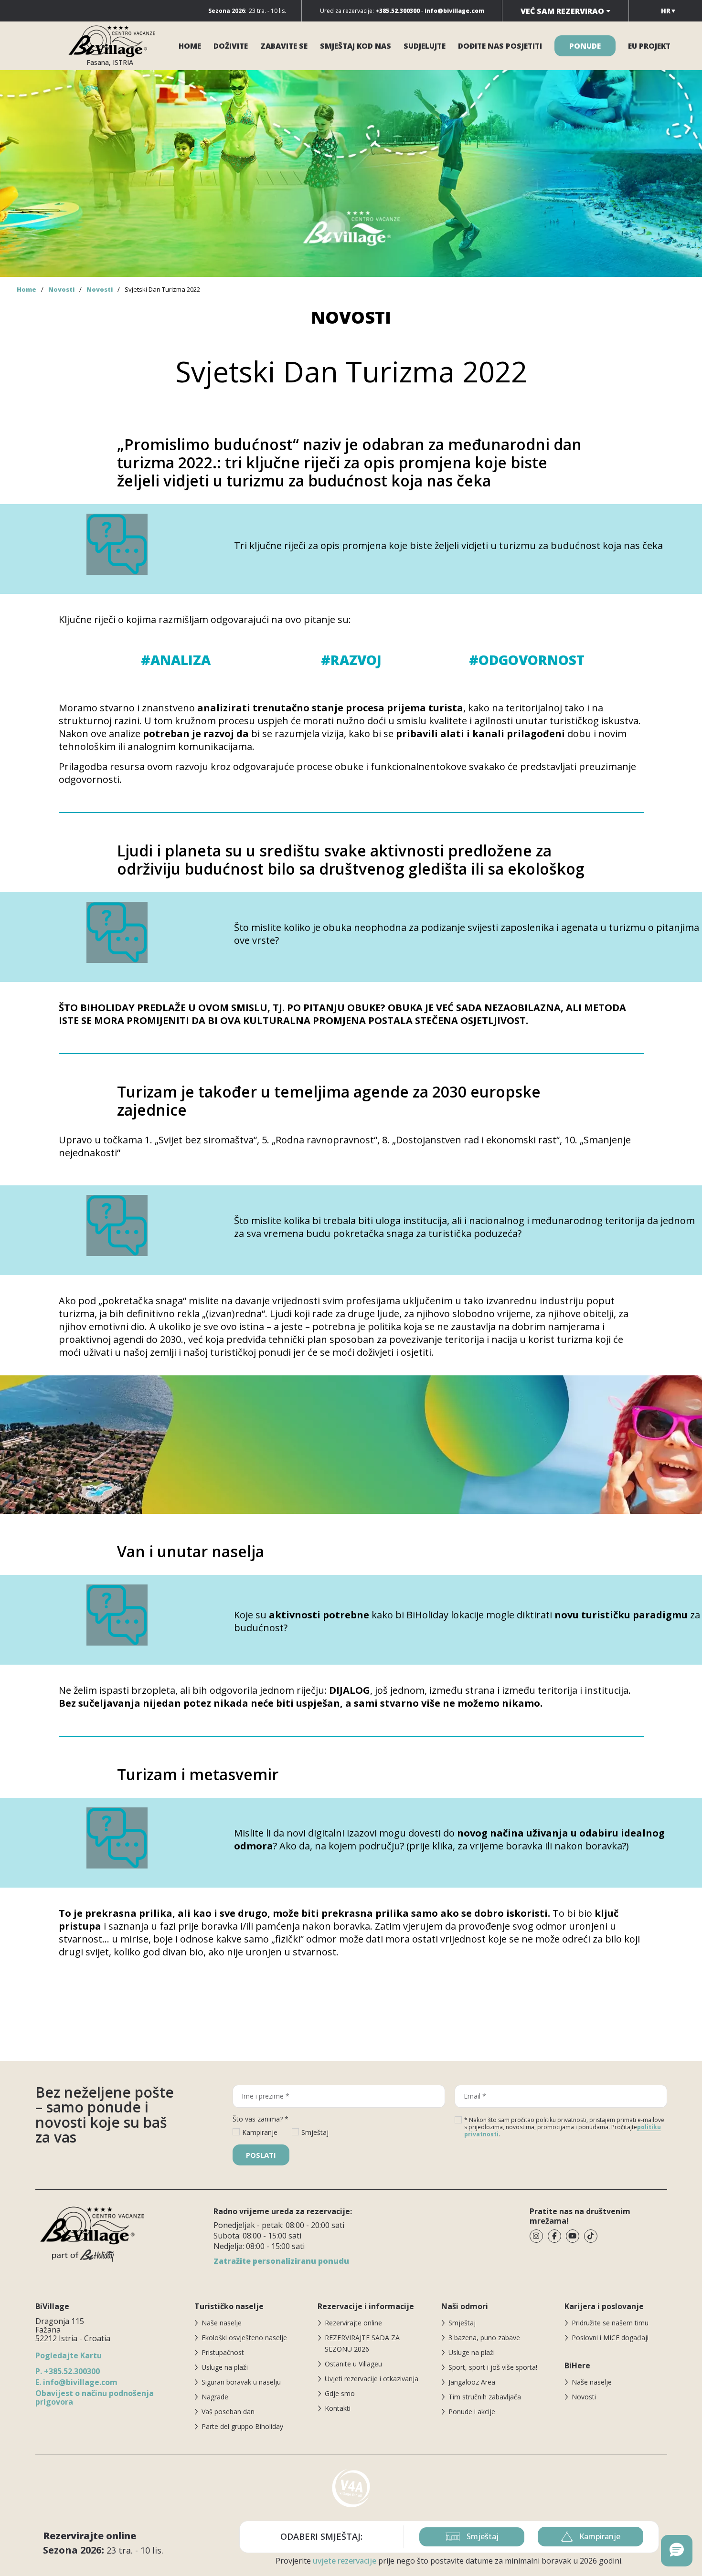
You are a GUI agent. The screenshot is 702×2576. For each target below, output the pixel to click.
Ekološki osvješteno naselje (244, 2338)
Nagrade (215, 2397)
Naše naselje (222, 2323)
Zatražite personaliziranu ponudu (281, 2261)
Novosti (61, 289)
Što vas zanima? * (261, 2119)
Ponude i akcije (472, 2412)
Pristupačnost (223, 2352)
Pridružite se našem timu (610, 2323)
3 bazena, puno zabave (484, 2338)
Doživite (231, 46)
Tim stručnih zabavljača (485, 2397)
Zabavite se (284, 46)
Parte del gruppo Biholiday (242, 2426)
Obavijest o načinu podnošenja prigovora (95, 2397)
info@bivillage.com (76, 2382)
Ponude (585, 46)
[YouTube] (573, 2236)
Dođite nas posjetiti (500, 46)
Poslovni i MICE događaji (610, 2338)
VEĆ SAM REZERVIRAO (562, 11)
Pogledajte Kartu (69, 2355)
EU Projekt (649, 46)
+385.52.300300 (68, 2371)
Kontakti (338, 2408)
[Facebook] (554, 2236)
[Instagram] (536, 2236)
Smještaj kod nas (356, 46)
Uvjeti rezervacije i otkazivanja (372, 2379)
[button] (677, 2551)
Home (190, 46)
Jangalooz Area (472, 2382)
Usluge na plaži (225, 2367)
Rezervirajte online (353, 2323)
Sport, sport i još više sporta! (493, 2367)
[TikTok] (591, 2236)
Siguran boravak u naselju (241, 2382)
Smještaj (462, 2323)
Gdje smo (340, 2393)
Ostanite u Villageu (353, 2364)
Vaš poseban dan (228, 2412)
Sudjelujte (425, 46)
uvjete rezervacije (345, 2561)
